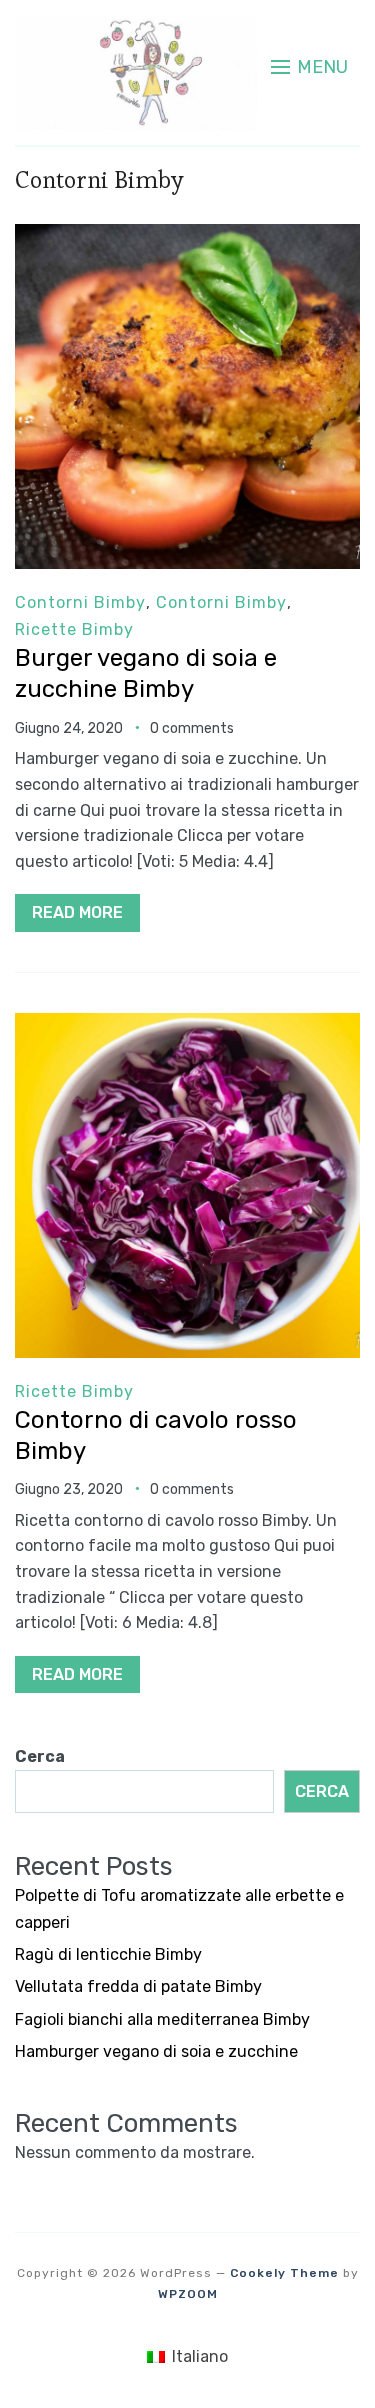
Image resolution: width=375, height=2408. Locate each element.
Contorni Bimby (80, 602)
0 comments (192, 728)
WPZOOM (188, 2294)
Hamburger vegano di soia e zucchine (156, 2051)
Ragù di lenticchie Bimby (108, 1954)
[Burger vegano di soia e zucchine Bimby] (187, 237)
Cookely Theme (284, 2273)
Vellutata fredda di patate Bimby (138, 1986)
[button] (309, 67)
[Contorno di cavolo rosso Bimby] (187, 1026)
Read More (77, 912)
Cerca (40, 1756)
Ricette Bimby (74, 629)
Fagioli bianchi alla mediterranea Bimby (162, 2019)
